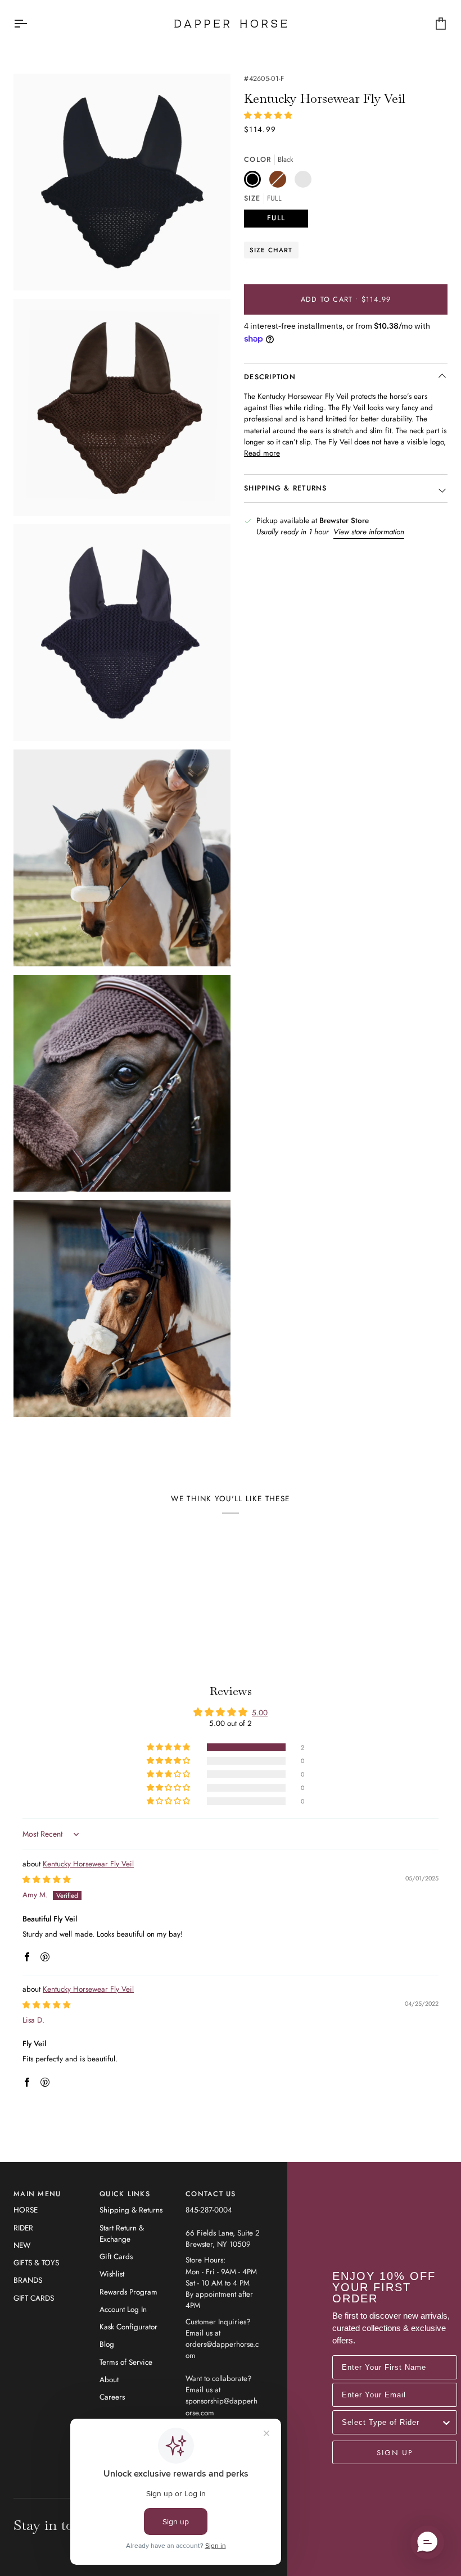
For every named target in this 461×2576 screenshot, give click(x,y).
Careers (112, 2397)
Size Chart (271, 250)
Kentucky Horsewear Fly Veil (88, 1864)
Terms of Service (126, 2362)
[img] (47, 1880)
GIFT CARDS (34, 2298)
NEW (22, 2245)
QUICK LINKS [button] (125, 2194)
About (109, 2380)
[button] (268, 115)
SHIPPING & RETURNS (286, 488)
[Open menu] (30, 24)
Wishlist (112, 2274)
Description (270, 377)
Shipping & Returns (131, 2210)
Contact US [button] (211, 2194)
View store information (369, 532)
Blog (107, 2344)
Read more (262, 453)
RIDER (23, 2228)
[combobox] (391, 2422)
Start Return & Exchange (122, 2234)
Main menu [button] (37, 2194)
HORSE (26, 2210)
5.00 (260, 1713)
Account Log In (123, 2309)
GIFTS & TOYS (36, 2263)
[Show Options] (446, 2422)
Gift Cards (116, 2257)
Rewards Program (128, 2292)
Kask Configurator (128, 2327)
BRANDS (28, 2280)
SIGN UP (395, 2452)
